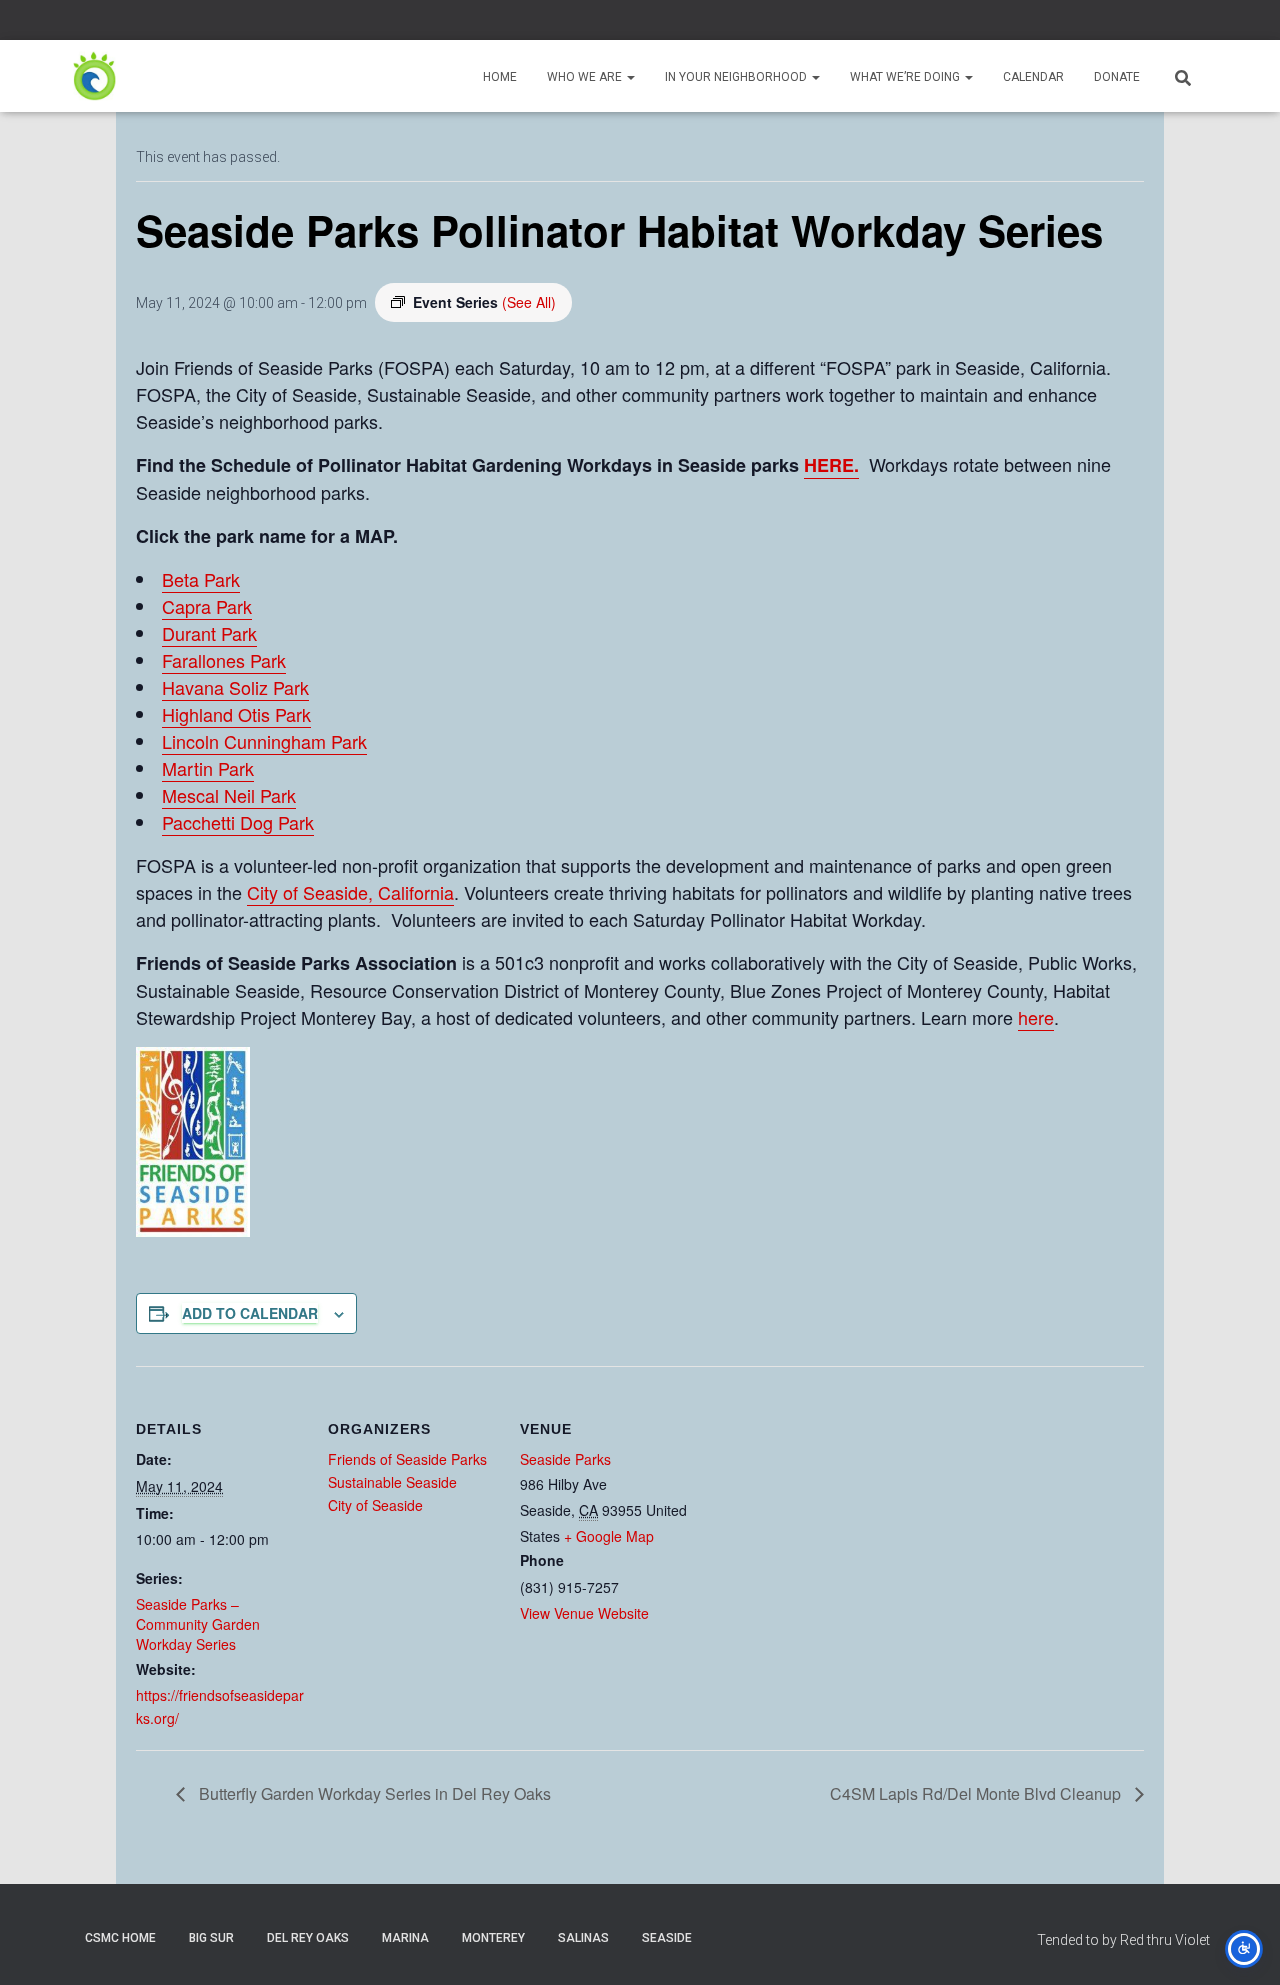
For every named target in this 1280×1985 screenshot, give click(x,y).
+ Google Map (609, 1536)
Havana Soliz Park (235, 687)
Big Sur (211, 1938)
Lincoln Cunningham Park (264, 741)
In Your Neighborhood (737, 77)
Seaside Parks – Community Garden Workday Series (198, 1624)
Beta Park (201, 579)
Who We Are (586, 77)
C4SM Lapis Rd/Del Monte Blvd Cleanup (977, 1793)
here (1036, 1017)
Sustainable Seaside (392, 1482)
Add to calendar (250, 1313)
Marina (405, 1938)
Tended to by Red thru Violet (1123, 1940)
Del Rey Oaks (308, 1938)
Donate (1117, 77)
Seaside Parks (565, 1459)
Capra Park (207, 606)
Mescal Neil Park (229, 795)
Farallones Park (224, 660)
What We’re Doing (906, 77)
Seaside (667, 1938)
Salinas (583, 1938)
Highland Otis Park (236, 714)
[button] (630, 77)
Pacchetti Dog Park (238, 822)
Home (500, 77)
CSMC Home (120, 1938)
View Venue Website (584, 1613)
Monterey (493, 1938)
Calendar (1033, 77)
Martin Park (208, 768)
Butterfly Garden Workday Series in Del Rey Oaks (373, 1793)
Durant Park (209, 633)
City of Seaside (375, 1505)
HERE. (831, 465)
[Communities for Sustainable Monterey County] (95, 76)
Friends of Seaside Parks (407, 1459)
